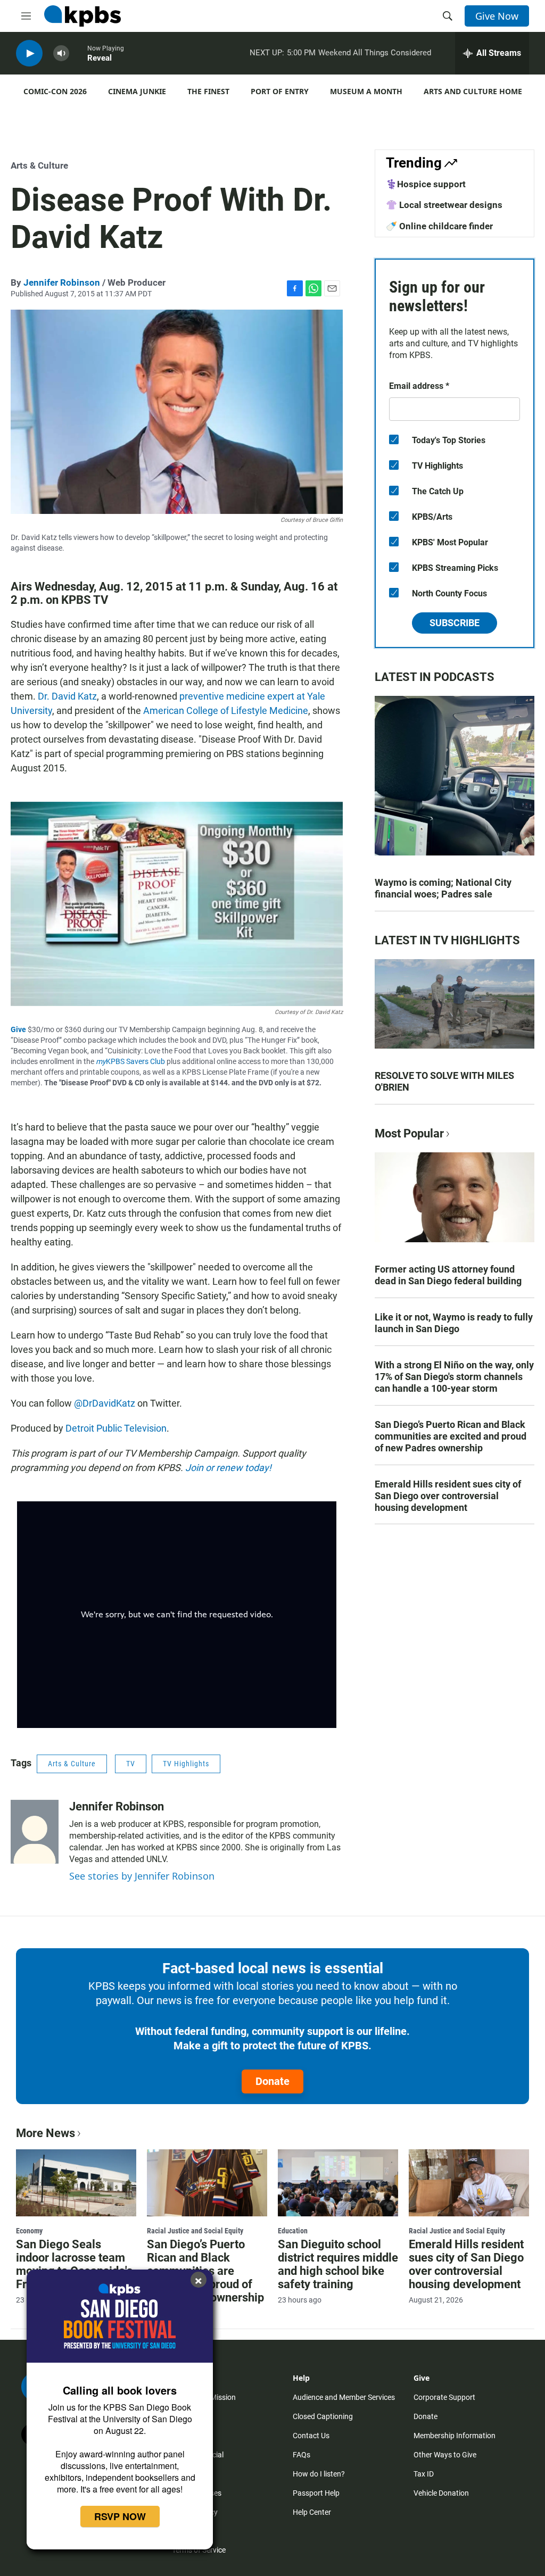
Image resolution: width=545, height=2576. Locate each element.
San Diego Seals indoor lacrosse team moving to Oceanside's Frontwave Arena (74, 2264)
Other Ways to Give (445, 2455)
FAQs (302, 2455)
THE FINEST (208, 91)
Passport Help (316, 2493)
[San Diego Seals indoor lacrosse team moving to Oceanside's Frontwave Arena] (76, 2183)
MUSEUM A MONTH (366, 91)
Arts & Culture (39, 165)
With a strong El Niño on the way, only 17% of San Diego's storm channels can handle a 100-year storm (454, 1377)
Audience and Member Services (344, 2397)
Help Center (312, 2512)
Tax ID (424, 2474)
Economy (29, 2231)
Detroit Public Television (116, 1428)
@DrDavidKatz (105, 1403)
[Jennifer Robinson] (35, 1832)
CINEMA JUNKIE (137, 91)
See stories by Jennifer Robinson (142, 1876)
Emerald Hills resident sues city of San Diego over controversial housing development (448, 1496)
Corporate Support (444, 2397)
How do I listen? (319, 2474)
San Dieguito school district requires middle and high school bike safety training (338, 2264)
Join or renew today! (228, 1468)
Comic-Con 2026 (55, 91)
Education (293, 2231)
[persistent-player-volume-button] (61, 53)
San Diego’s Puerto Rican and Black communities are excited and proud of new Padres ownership (451, 1436)
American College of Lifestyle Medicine (226, 711)
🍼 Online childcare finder (439, 226)
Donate (272, 2081)
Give (18, 1029)
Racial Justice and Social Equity (195, 2231)
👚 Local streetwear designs (444, 205)
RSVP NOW (120, 2516)
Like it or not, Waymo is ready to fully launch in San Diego (454, 1323)
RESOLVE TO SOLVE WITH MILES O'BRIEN (444, 1081)
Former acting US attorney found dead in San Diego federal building (448, 1275)
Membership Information (455, 2436)
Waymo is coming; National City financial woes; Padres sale (443, 888)
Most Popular (409, 1133)
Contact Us (311, 2436)
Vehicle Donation (441, 2493)
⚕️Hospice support (426, 184)
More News (46, 2133)
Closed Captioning (323, 2416)
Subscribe (455, 623)
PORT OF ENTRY (280, 91)
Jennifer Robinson (62, 282)
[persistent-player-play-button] (29, 53)
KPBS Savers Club (130, 1061)
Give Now (497, 16)
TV (131, 1764)
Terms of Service (199, 2550)
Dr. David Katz (67, 696)
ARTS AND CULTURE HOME (473, 91)
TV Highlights (186, 1764)
